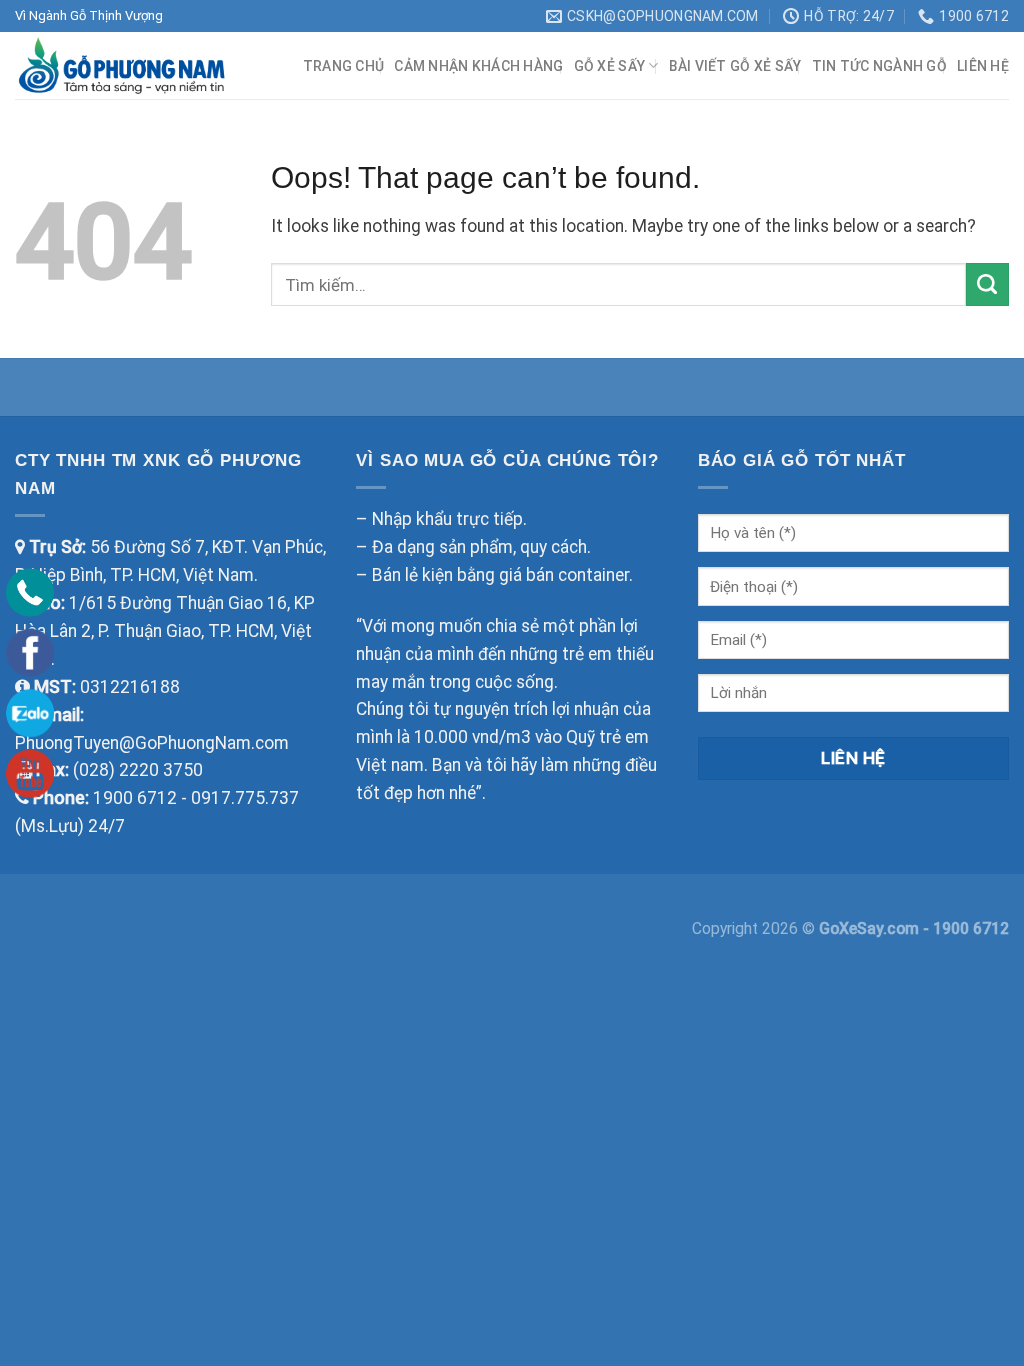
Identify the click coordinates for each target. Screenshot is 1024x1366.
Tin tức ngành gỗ (879, 66)
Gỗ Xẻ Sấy (610, 66)
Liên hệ (983, 66)
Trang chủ (344, 66)
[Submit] (987, 284)
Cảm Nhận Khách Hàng (478, 66)
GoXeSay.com (871, 928)
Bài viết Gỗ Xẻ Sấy (735, 66)
